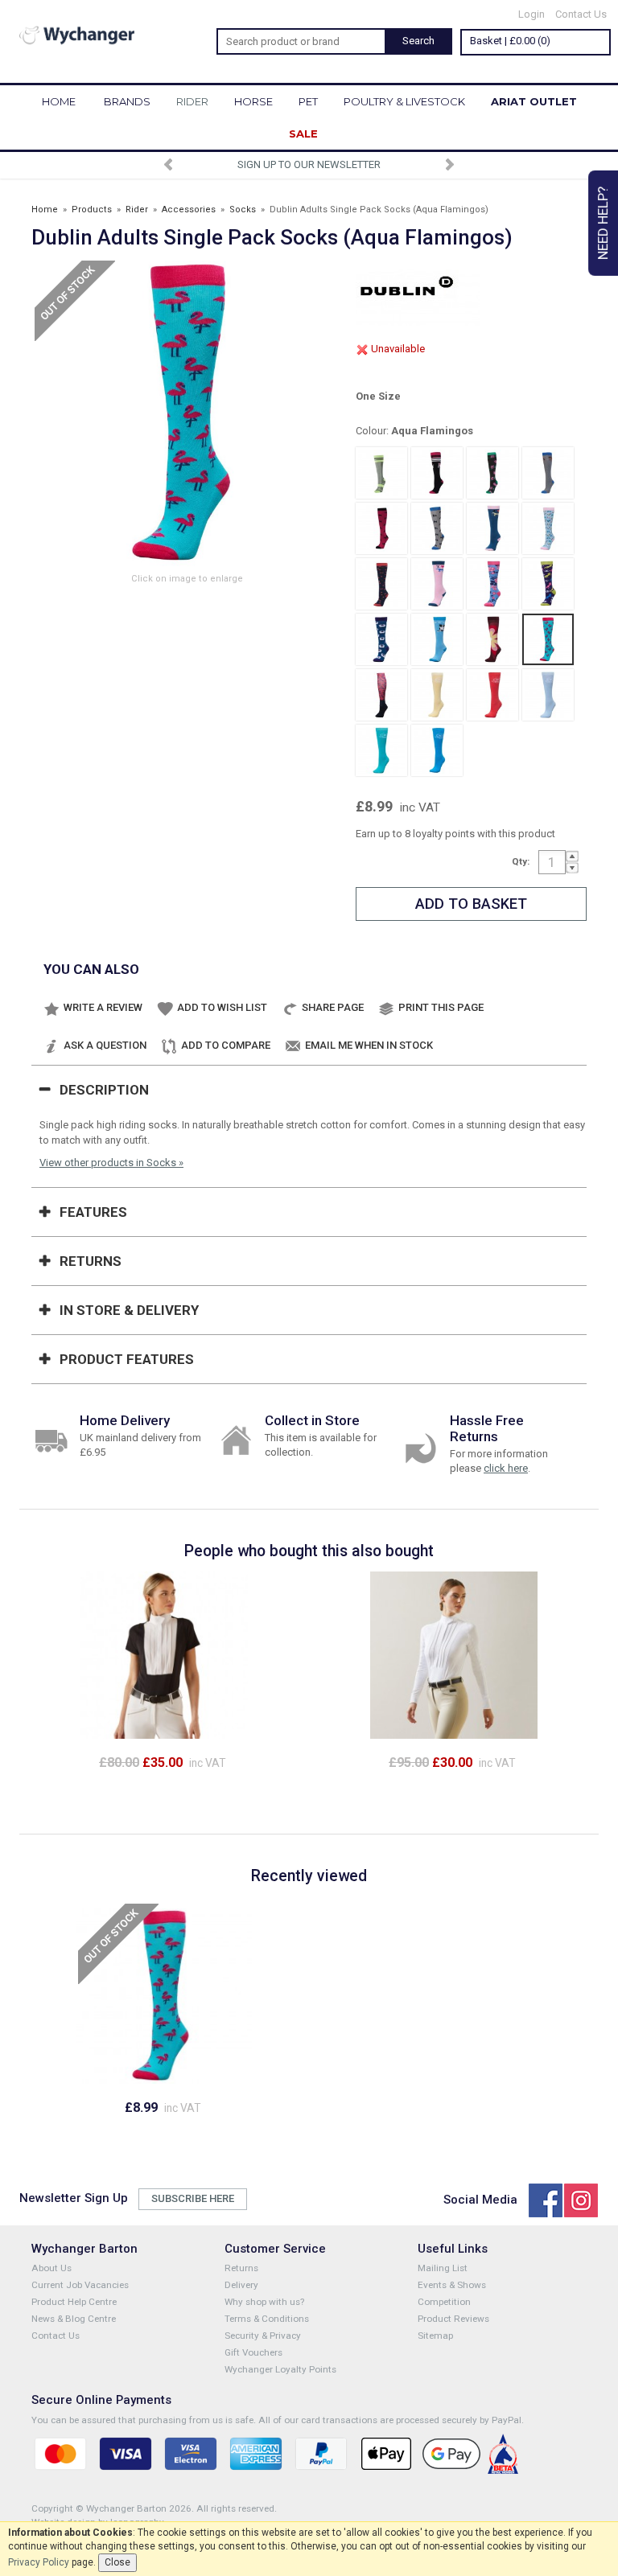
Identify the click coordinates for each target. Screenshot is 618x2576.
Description (104, 1090)
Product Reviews (453, 2319)
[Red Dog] (381, 528)
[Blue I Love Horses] (492, 528)
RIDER (192, 101)
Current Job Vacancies (80, 2285)
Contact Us (581, 14)
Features (93, 1212)
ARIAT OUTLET (534, 101)
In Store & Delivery (129, 1310)
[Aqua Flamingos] (548, 639)
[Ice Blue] (548, 695)
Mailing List (443, 2268)
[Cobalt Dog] (437, 528)
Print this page (441, 1007)
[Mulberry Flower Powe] (492, 639)
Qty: (521, 861)
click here (506, 1468)
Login (531, 14)
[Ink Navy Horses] (548, 584)
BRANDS (127, 101)
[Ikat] (381, 695)
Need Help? (603, 223)
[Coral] (492, 695)
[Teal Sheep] (381, 639)
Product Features (127, 1359)
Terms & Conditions (267, 2319)
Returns (91, 1261)
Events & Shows (452, 2285)
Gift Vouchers (253, 2352)
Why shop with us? (264, 2302)
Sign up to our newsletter (219, 164)
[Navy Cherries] (381, 584)
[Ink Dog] (437, 473)
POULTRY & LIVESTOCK (404, 101)
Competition (444, 2302)
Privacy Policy (39, 2562)
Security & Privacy (263, 2336)
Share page (333, 1007)
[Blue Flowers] (492, 584)
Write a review (103, 1007)
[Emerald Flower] (492, 473)
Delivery (241, 2285)
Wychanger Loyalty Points (280, 2369)
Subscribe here (193, 2198)
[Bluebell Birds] (548, 528)
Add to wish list (222, 1007)
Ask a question (105, 1045)
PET (308, 101)
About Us (51, 2268)
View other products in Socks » (111, 1163)
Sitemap (435, 2336)
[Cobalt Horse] (548, 473)
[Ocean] (437, 750)
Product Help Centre (74, 2302)
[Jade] (381, 750)
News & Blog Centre (74, 2319)
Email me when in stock (369, 1045)
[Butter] (437, 695)
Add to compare (226, 1045)
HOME (59, 101)
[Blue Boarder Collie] (437, 639)
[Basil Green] (381, 473)
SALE (303, 134)
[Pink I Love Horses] (437, 584)
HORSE (253, 101)
